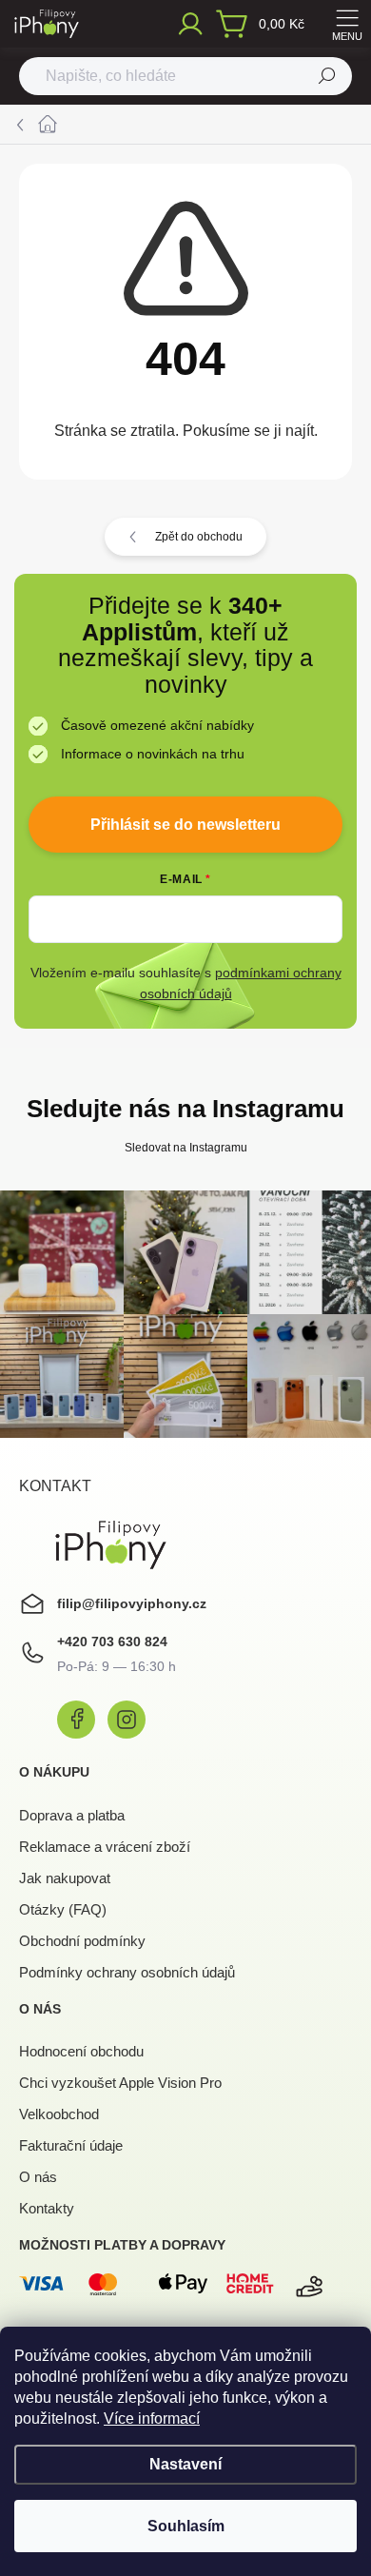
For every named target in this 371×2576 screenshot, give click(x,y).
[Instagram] (127, 1720)
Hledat (327, 76)
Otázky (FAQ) (63, 1909)
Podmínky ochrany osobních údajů (127, 1972)
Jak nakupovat (65, 1878)
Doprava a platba (72, 1815)
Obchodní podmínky (82, 1941)
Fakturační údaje (71, 2145)
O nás (38, 2177)
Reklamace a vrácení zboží (105, 1847)
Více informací (152, 2419)
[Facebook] (76, 1720)
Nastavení (185, 2464)
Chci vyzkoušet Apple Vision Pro (120, 2083)
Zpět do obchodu (199, 537)
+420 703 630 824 (112, 1642)
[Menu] (347, 24)
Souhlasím (186, 2526)
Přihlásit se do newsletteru (185, 825)
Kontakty (47, 2208)
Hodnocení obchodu (81, 2051)
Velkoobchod (59, 2114)
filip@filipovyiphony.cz (132, 1603)
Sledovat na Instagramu (186, 1148)
